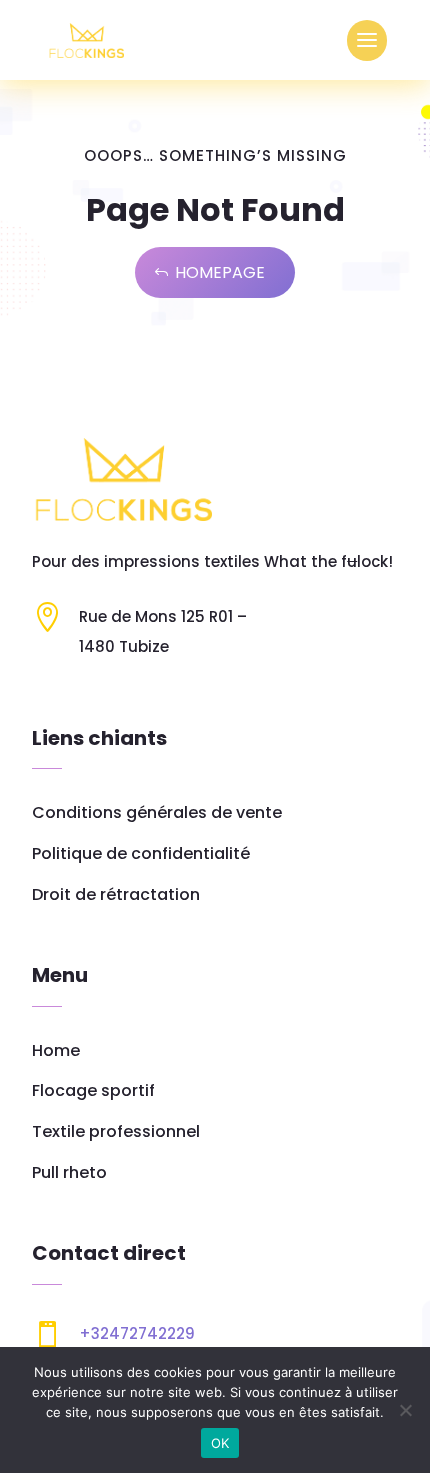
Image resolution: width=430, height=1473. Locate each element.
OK (220, 1443)
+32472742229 (137, 1333)
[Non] (405, 1410)
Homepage (220, 272)
